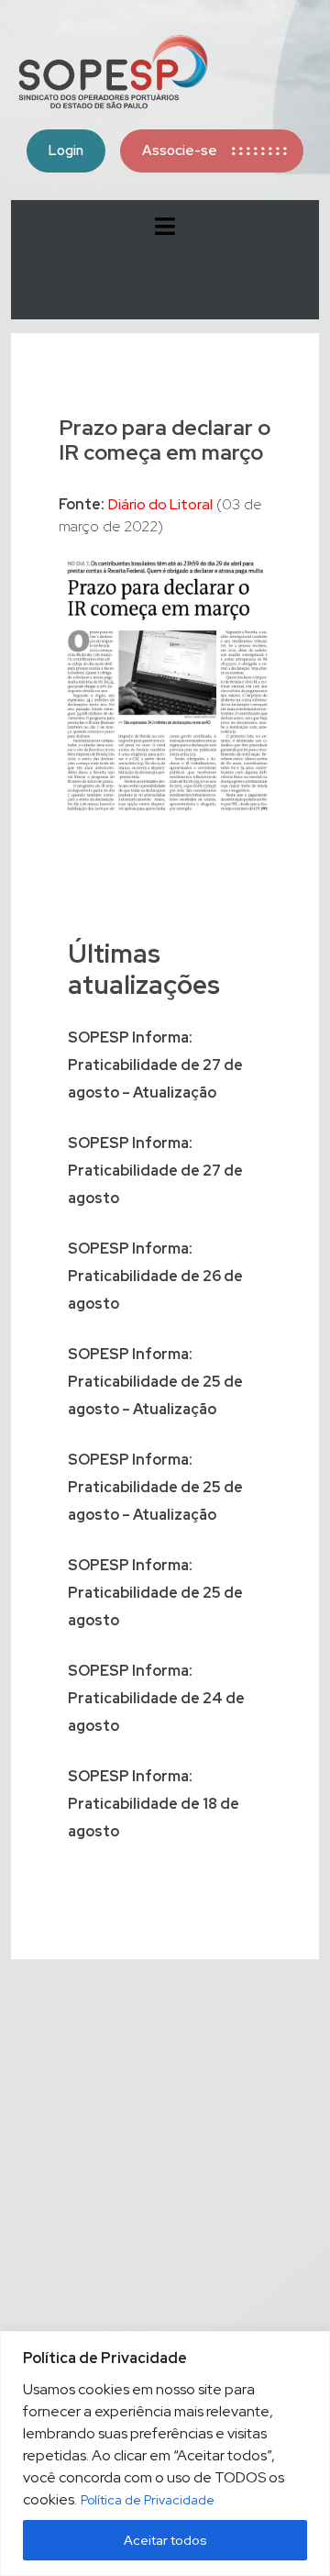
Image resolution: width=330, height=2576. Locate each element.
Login (66, 151)
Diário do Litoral (160, 504)
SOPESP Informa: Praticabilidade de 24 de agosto (156, 1698)
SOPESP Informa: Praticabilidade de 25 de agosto (155, 1593)
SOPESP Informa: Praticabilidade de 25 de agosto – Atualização (155, 1382)
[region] (165, 2453)
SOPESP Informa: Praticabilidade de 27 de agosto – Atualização (155, 1065)
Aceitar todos (165, 2540)
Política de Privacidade (148, 2500)
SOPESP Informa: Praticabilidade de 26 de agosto (155, 1276)
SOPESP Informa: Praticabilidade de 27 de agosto (155, 1171)
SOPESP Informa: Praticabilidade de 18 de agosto (154, 1804)
